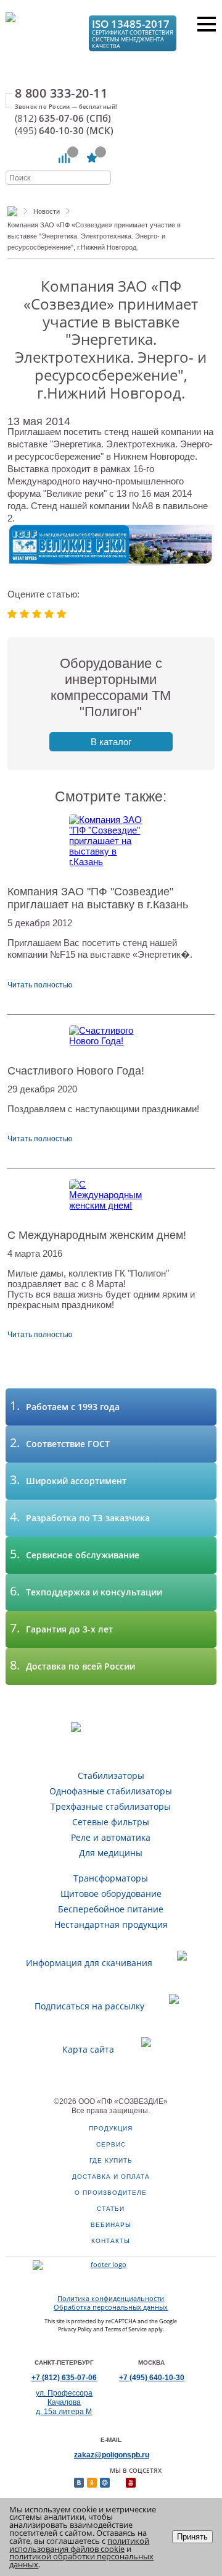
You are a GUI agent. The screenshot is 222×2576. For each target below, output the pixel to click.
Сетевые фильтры (111, 1822)
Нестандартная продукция (111, 1924)
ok (92, 2483)
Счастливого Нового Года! (76, 1071)
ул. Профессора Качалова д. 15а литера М (64, 2402)
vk (79, 2483)
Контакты (111, 2241)
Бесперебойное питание (111, 1909)
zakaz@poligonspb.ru (112, 2455)
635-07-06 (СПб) (63, 118)
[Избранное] (92, 158)
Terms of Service (126, 2329)
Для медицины (111, 1853)
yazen (118, 2483)
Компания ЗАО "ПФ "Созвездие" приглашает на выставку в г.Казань (98, 898)
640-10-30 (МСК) (64, 131)
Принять (192, 2537)
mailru (105, 2483)
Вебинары (111, 2225)
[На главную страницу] (41, 32)
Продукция (111, 2128)
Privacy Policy (75, 2329)
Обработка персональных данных (111, 2307)
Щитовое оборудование (111, 1894)
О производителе (111, 2193)
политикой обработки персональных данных (81, 2560)
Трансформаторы (111, 1878)
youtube (131, 2483)
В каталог (111, 742)
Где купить (111, 2160)
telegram (157, 2483)
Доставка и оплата (111, 2177)
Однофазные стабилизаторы (111, 1791)
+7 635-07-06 (64, 2378)
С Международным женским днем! (97, 1235)
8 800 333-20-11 (61, 93)
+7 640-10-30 (152, 2378)
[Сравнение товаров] (64, 158)
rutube (144, 2483)
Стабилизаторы (111, 1776)
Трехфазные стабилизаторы (111, 1806)
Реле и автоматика (111, 1837)
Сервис (111, 2144)
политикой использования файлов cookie (79, 2545)
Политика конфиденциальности (111, 2299)
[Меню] (207, 24)
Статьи (111, 2209)
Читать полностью (40, 985)
